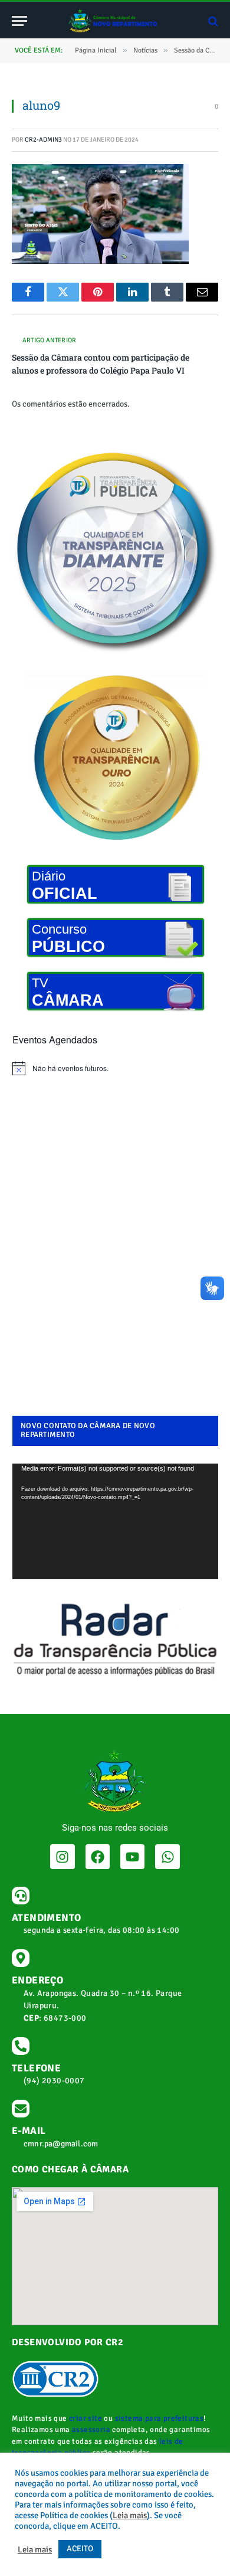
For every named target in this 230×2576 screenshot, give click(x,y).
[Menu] (19, 21)
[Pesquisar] (212, 21)
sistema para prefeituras (160, 2418)
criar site (86, 2418)
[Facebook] (98, 1856)
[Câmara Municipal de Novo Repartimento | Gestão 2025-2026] (115, 21)
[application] (115, 1521)
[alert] (115, 1068)
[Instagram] (62, 1856)
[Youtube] (132, 1856)
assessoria (91, 2430)
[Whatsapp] (167, 1856)
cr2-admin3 (43, 140)
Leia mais (130, 2515)
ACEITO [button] (80, 2549)
